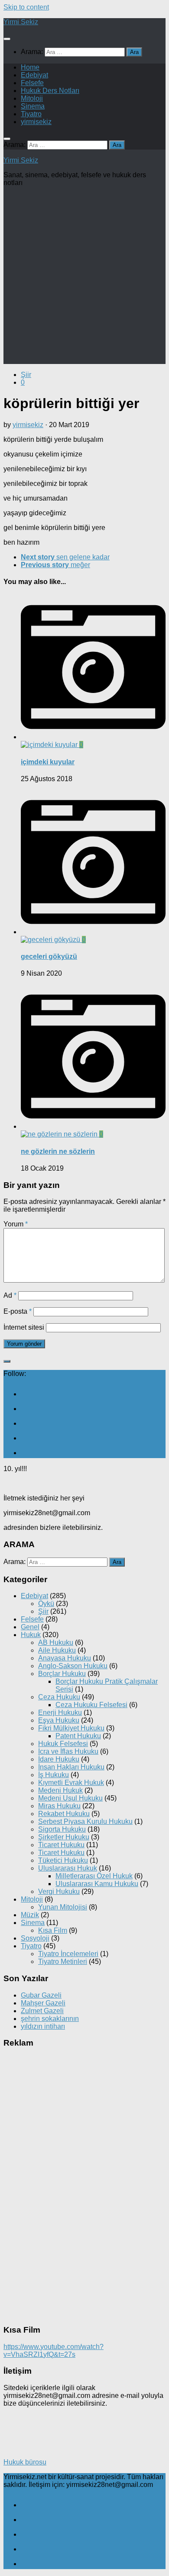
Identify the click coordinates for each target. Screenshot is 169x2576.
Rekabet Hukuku (64, 1814)
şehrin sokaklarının (50, 2019)
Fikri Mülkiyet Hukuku (71, 1728)
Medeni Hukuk (60, 1790)
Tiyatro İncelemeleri (68, 1954)
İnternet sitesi (24, 1327)
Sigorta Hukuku (62, 1829)
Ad (10, 1295)
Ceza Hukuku (59, 1697)
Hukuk (31, 1635)
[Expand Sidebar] (7, 1361)
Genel (30, 1627)
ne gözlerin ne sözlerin (58, 1151)
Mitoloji (32, 98)
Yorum (16, 1224)
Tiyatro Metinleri (63, 1962)
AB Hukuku (56, 1642)
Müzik (30, 1915)
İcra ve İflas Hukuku (68, 1751)
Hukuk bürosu (25, 2462)
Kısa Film (53, 1930)
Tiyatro (31, 114)
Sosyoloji (35, 1938)
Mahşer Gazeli (43, 2003)
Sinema (33, 106)
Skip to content (26, 7)
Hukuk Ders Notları (50, 91)
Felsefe (32, 83)
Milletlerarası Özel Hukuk (94, 1876)
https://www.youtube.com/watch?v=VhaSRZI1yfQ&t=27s (54, 2351)
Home (30, 67)
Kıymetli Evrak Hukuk (71, 1783)
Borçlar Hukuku (62, 1674)
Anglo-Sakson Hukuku (73, 1666)
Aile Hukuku (57, 1650)
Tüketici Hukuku (63, 1860)
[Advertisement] (84, 278)
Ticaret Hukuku (61, 1845)
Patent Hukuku (78, 1736)
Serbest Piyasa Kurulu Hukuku (85, 1821)
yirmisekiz (36, 122)
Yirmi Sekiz (21, 22)
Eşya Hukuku (59, 1720)
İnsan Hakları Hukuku (71, 1767)
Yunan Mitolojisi (63, 1907)
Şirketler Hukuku (64, 1837)
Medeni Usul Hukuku (70, 1798)
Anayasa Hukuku (65, 1658)
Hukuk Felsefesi (63, 1744)
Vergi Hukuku (59, 1891)
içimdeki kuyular (48, 762)
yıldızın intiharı (43, 2026)
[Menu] (7, 39)
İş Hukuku (54, 1775)
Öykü (46, 1604)
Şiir (26, 375)
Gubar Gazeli (41, 1995)
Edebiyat (34, 75)
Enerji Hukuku (60, 1713)
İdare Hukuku (59, 1759)
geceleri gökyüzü (49, 956)
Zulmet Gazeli (42, 2011)
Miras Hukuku (59, 1806)
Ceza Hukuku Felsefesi (91, 1705)
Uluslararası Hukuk (68, 1868)
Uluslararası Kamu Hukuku (97, 1884)
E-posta (18, 1311)
